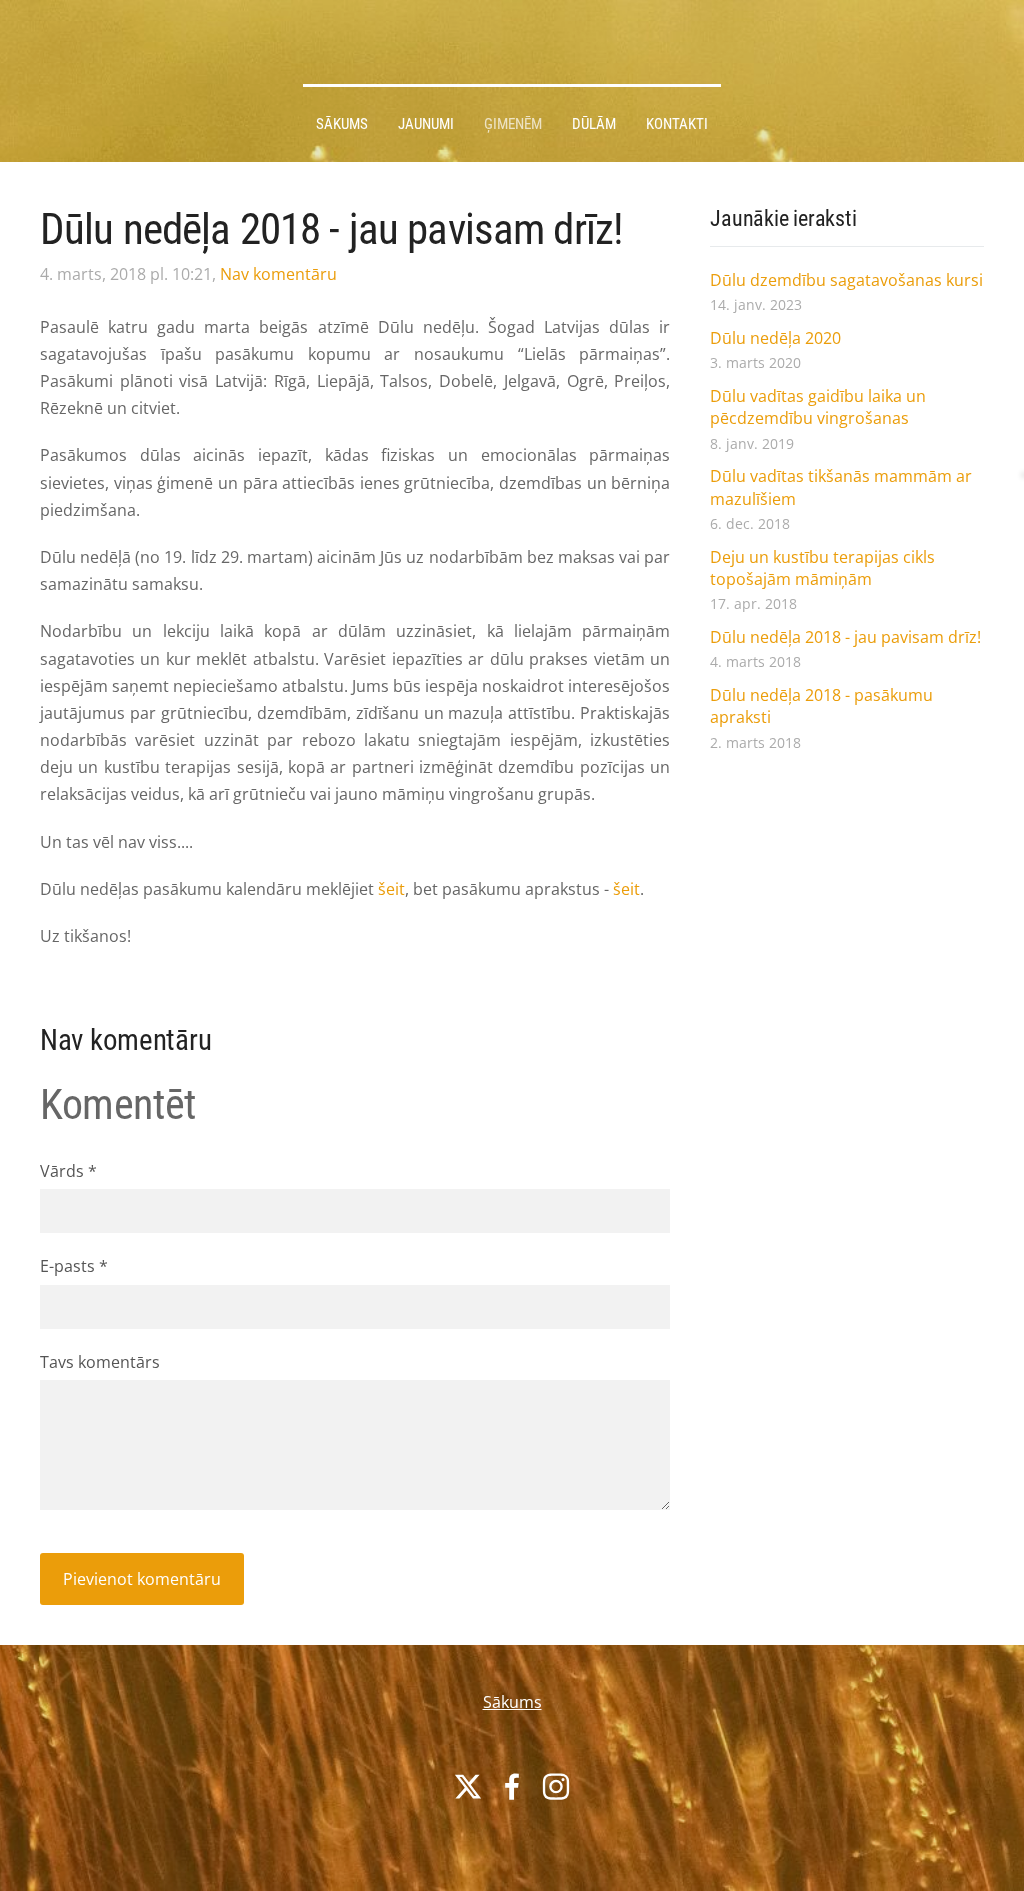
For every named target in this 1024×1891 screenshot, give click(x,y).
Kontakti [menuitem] (677, 124)
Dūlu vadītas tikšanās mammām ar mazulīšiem (841, 487)
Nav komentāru (278, 274)
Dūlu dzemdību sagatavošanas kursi (846, 280)
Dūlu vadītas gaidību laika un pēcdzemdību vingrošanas (818, 407)
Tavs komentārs (100, 1362)
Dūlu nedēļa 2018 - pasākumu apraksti (821, 706)
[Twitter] (468, 1786)
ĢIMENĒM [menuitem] (513, 124)
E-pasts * (74, 1266)
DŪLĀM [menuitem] (594, 124)
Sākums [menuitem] (342, 124)
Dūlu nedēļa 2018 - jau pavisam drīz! (845, 637)
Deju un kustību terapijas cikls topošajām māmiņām (822, 568)
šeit (391, 889)
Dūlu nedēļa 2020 (775, 338)
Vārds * (68, 1171)
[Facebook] (512, 1786)
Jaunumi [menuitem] (426, 124)
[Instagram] (556, 1786)
